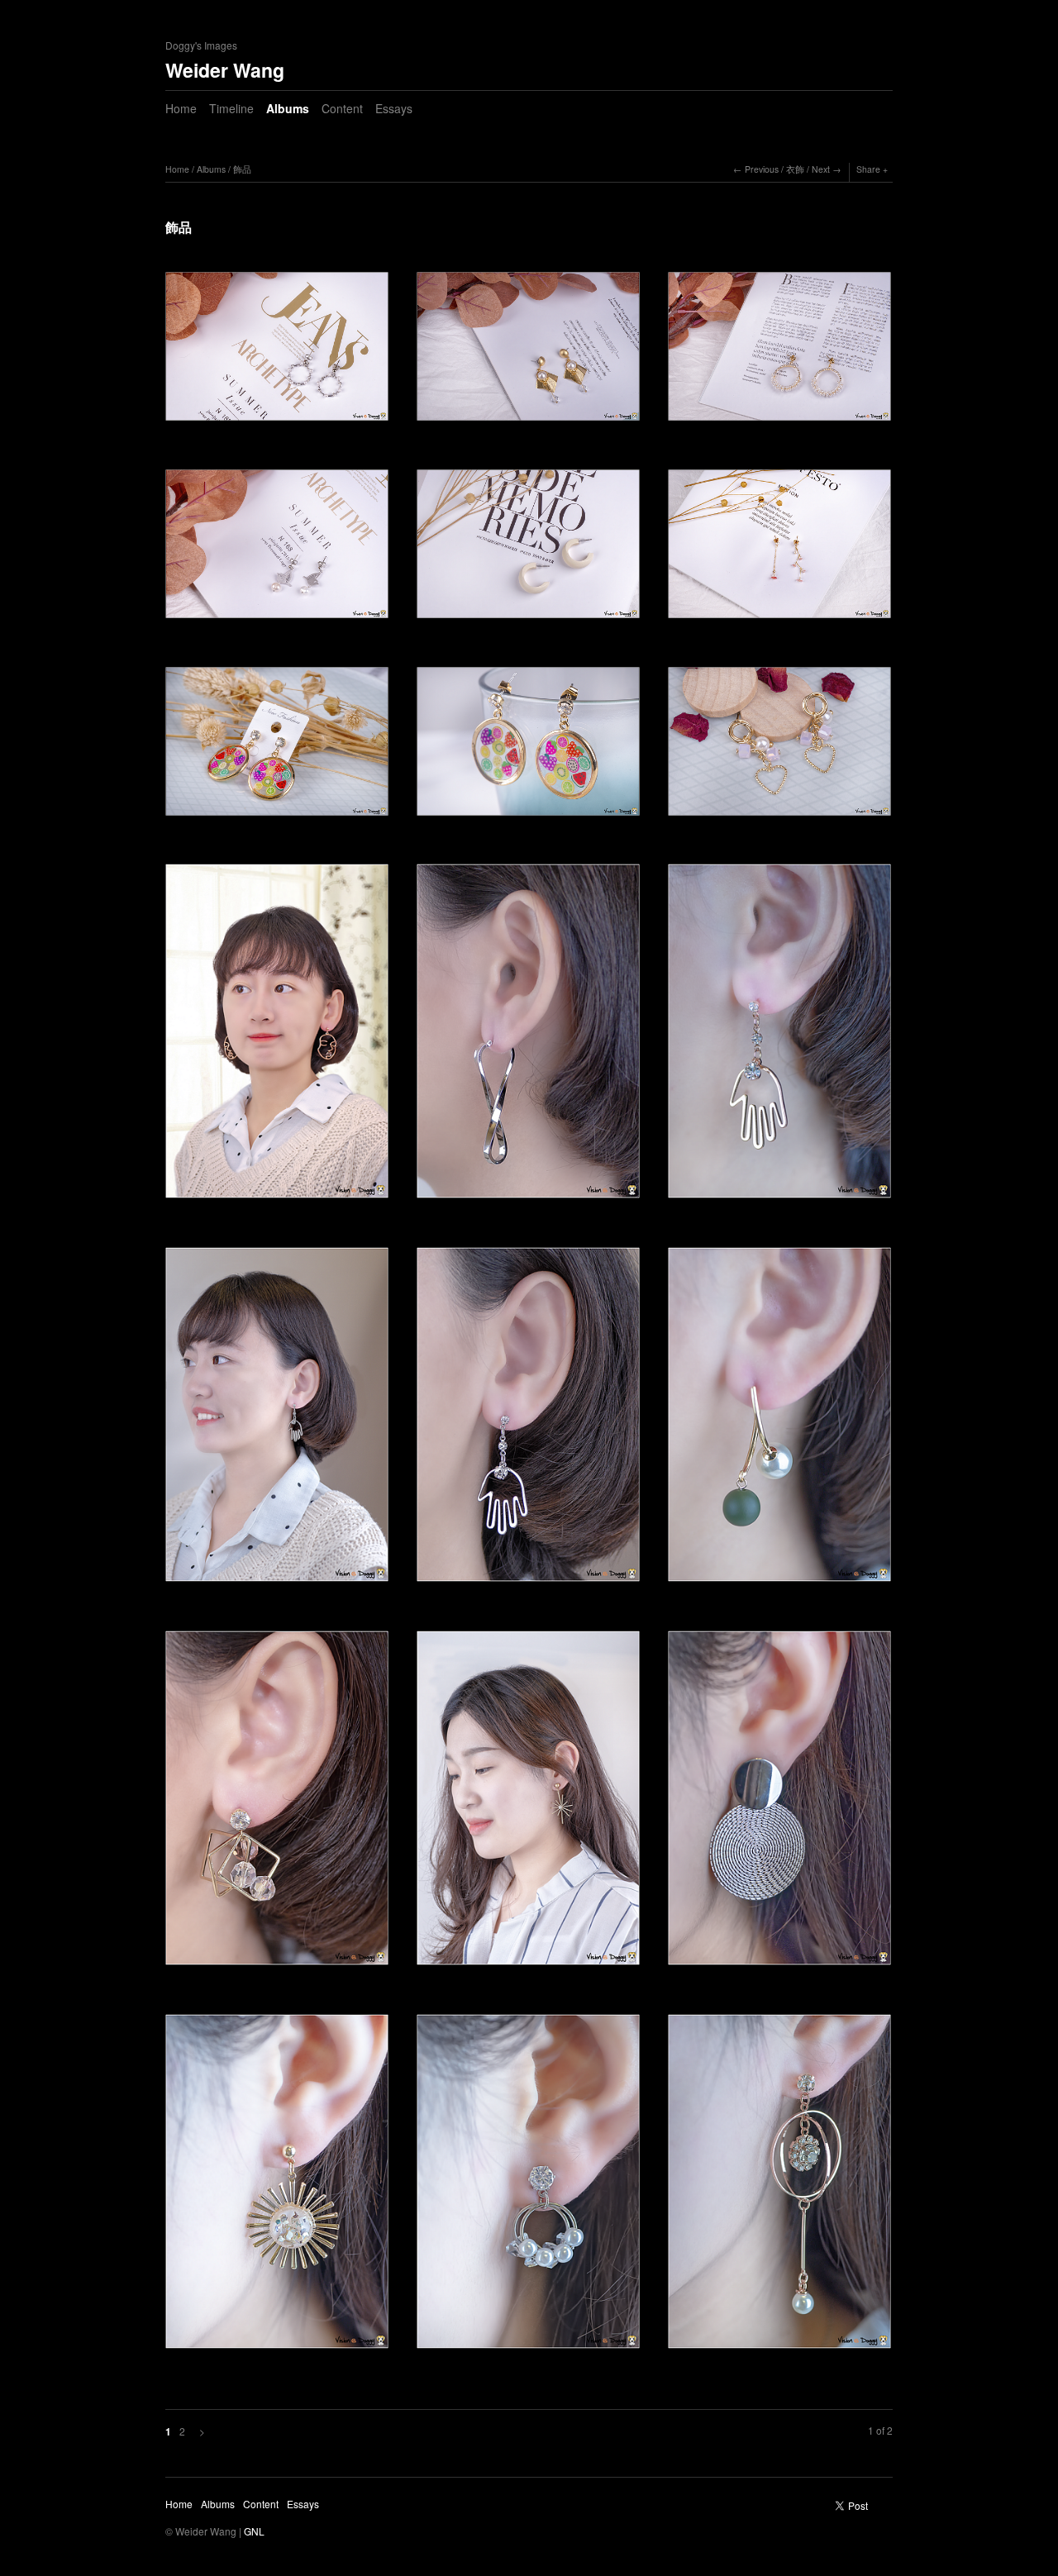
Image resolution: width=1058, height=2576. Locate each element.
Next (821, 169)
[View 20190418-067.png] (277, 352)
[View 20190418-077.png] (779, 550)
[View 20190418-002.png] (779, 747)
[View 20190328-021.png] (779, 1037)
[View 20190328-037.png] (277, 1804)
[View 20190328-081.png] (779, 1804)
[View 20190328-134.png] (779, 2187)
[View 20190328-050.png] (528, 1804)
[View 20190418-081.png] (528, 747)
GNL (254, 2531)
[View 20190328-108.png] (277, 2187)
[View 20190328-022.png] (277, 1420)
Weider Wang (225, 70)
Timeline (231, 108)
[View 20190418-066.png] (277, 550)
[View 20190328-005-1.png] (277, 1037)
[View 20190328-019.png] (528, 1037)
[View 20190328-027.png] (779, 1420)
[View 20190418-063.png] (779, 352)
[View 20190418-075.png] (528, 550)
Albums (288, 108)
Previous (762, 169)
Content (342, 108)
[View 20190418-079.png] (277, 747)
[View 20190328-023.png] (528, 1420)
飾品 (242, 169)
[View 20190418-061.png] (528, 352)
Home (181, 108)
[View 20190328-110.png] (528, 2187)
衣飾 (795, 169)
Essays (394, 108)
